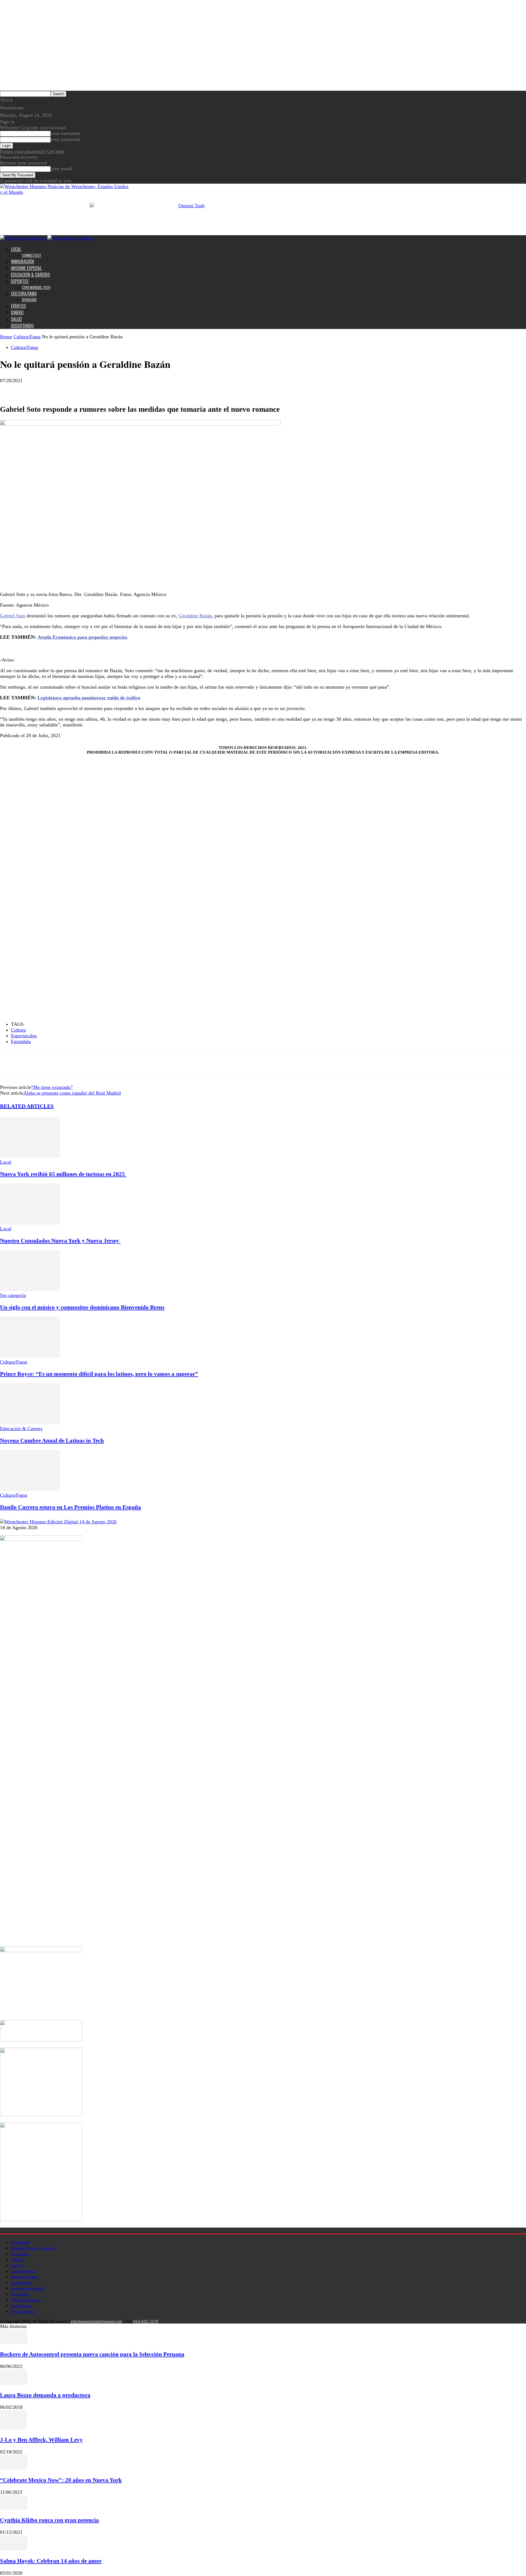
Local (16, 249)
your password (65, 139)
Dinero (17, 313)
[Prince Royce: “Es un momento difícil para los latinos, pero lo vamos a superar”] (30, 1356)
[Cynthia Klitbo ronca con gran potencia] (14, 2508)
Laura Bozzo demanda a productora (45, 2395)
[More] (49, 389)
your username (65, 133)
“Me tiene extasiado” (52, 1087)
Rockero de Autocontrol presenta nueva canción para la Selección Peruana (92, 2354)
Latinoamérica (23, 2271)
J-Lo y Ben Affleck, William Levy (41, 2440)
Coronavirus (22, 2283)
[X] (29, 389)
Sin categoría (13, 1295)
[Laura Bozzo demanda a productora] (14, 2383)
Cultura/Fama (24, 294)
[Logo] (24, 238)
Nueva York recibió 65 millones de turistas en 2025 (63, 1174)
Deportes (20, 281)
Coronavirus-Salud (27, 2288)
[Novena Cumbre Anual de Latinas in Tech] (30, 1423)
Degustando (22, 326)
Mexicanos (20, 2254)
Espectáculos (24, 1036)
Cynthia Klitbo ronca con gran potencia (49, 2520)
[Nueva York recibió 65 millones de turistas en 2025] (30, 1156)
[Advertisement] (79, 653)
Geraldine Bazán (195, 616)
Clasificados (21, 2306)
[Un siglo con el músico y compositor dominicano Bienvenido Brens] (30, 1290)
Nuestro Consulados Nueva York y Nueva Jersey (60, 1241)
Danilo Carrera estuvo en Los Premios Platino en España (71, 1507)
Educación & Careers (30, 275)
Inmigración (22, 262)
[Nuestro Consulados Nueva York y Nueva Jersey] (30, 1223)
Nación (17, 2265)
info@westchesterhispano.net (96, 2321)
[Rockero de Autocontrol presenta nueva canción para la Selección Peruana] (14, 2342)
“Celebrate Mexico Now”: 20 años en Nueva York (61, 2480)
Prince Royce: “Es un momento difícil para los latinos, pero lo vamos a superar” (99, 1374)
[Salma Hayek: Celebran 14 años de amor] (14, 2549)
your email (61, 169)
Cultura (18, 1030)
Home (6, 337)
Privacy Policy (23, 2311)
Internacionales (24, 2277)
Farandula (21, 1041)
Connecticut (32, 255)
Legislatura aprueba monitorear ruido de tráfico (89, 698)
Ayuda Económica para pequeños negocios (82, 637)
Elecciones (20, 2294)
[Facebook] (9, 389)
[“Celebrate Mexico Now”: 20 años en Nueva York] (14, 2468)
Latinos (17, 2260)
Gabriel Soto (13, 616)
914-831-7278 (146, 2321)
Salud (16, 319)
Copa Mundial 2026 (36, 287)
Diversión (29, 300)
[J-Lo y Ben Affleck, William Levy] (13, 2428)
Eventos (18, 306)
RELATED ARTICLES (27, 1106)
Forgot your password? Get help (32, 151)
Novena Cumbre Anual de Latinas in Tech (52, 1441)
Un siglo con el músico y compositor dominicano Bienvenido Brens (82, 1307)
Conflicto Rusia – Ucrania (33, 2248)
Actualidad (20, 2242)
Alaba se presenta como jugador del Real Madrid (72, 1093)
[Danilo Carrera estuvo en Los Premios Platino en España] (30, 1489)
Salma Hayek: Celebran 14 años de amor (51, 2561)
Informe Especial (26, 268)
